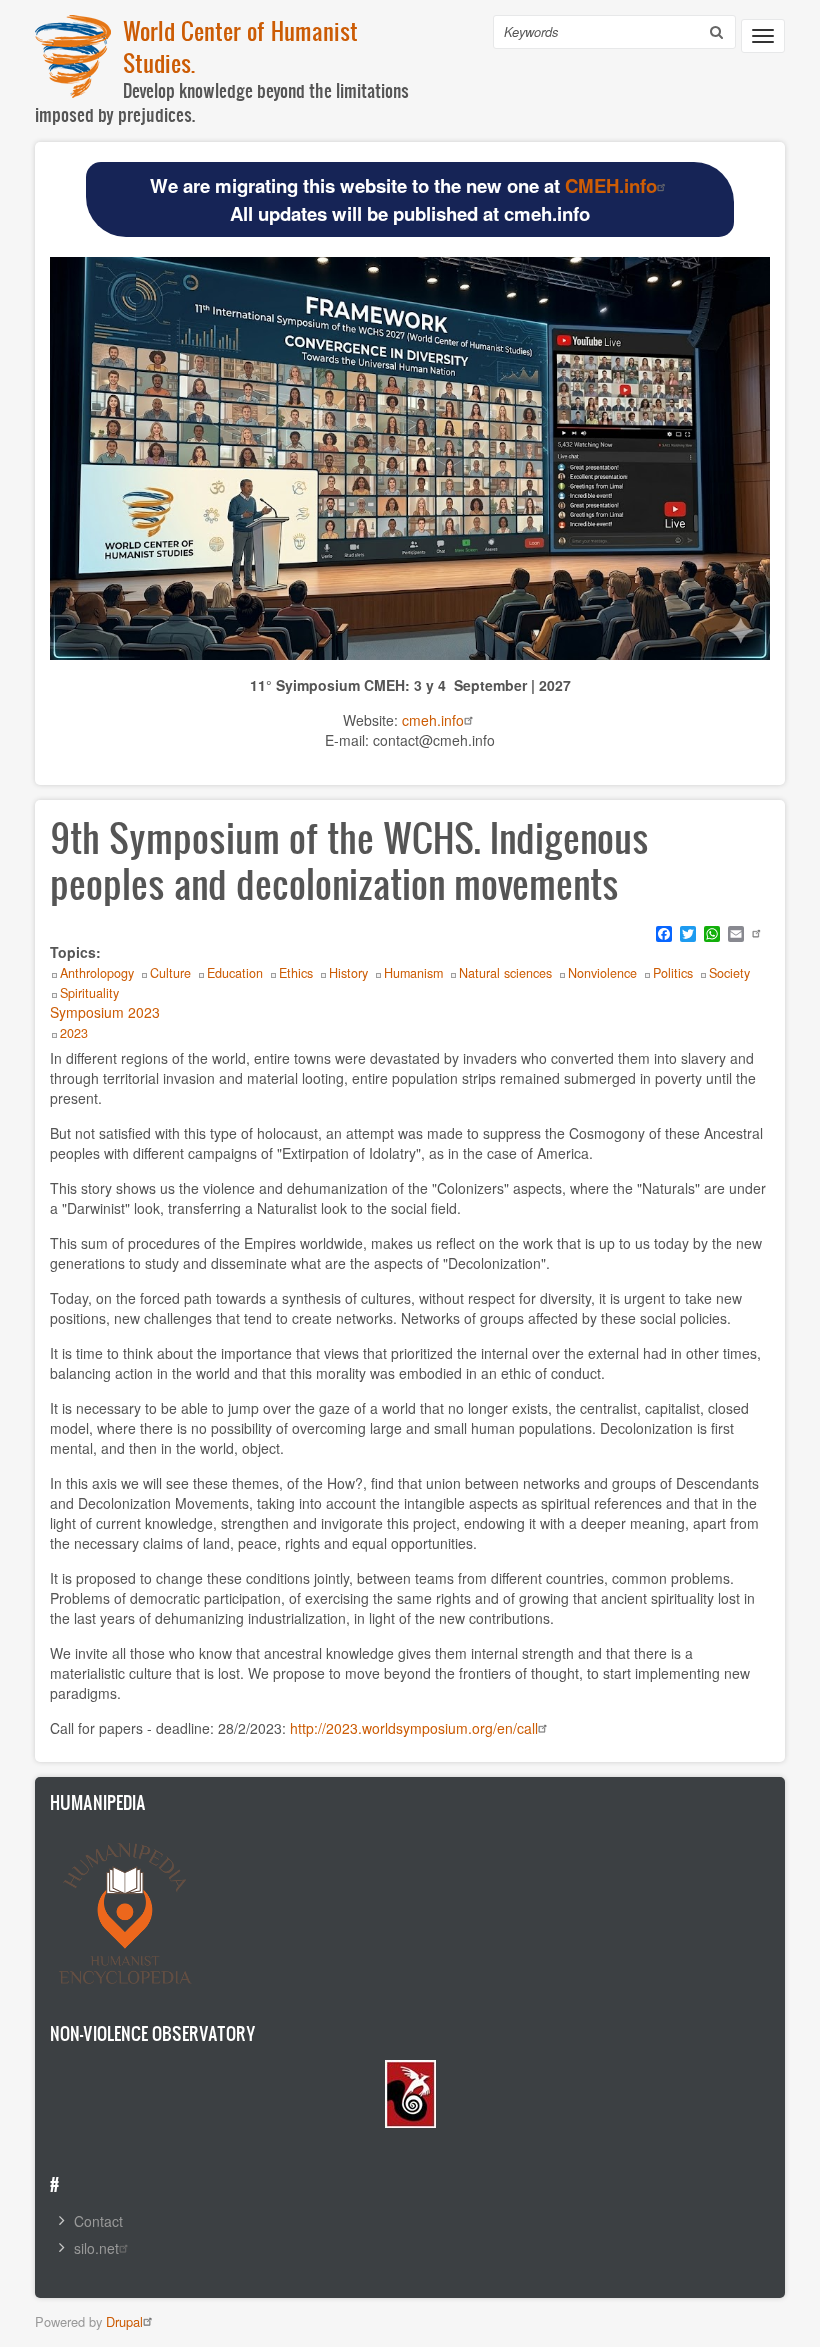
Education (235, 973)
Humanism (413, 973)
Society (729, 973)
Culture (170, 973)
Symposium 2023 (105, 1012)
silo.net (96, 2248)
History (348, 973)
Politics (673, 973)
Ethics (296, 973)
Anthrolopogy (97, 973)
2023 (74, 1033)
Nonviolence (602, 973)
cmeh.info (433, 720)
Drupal (124, 2321)
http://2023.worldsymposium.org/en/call (412, 1728)
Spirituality (89, 993)
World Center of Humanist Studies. (240, 46)
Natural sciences (505, 973)
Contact (98, 2221)
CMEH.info (611, 185)
